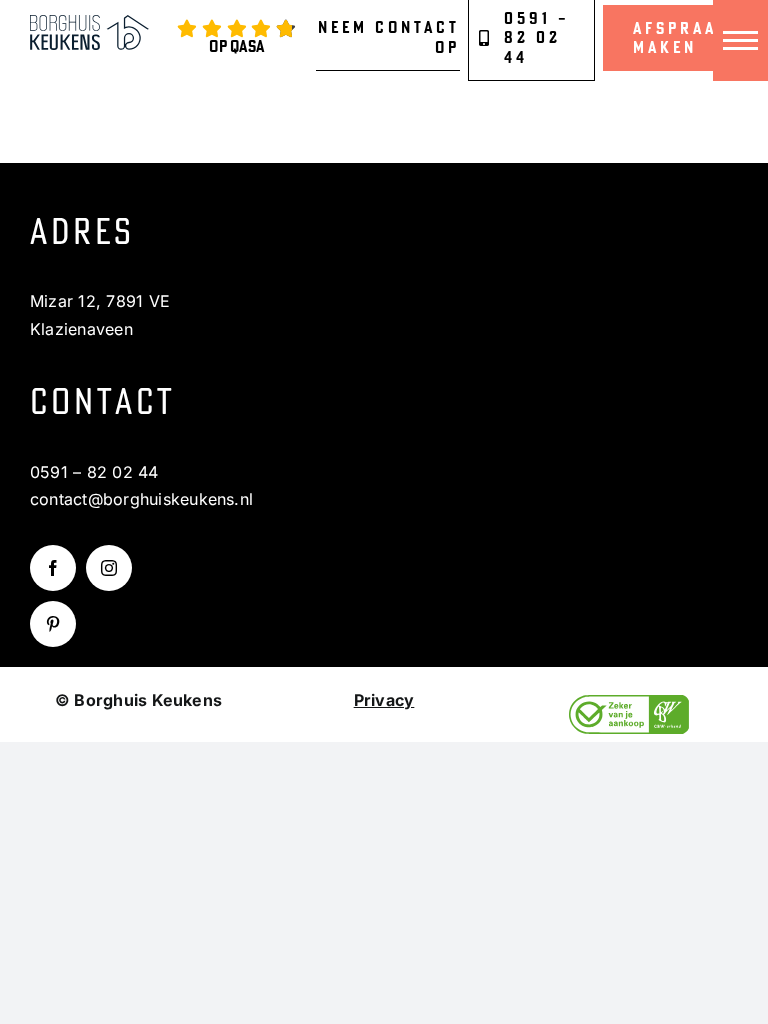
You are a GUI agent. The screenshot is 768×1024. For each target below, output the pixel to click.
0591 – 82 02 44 (94, 472)
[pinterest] (53, 624)
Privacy (384, 700)
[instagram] (109, 568)
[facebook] (53, 568)
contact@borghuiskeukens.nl (141, 499)
